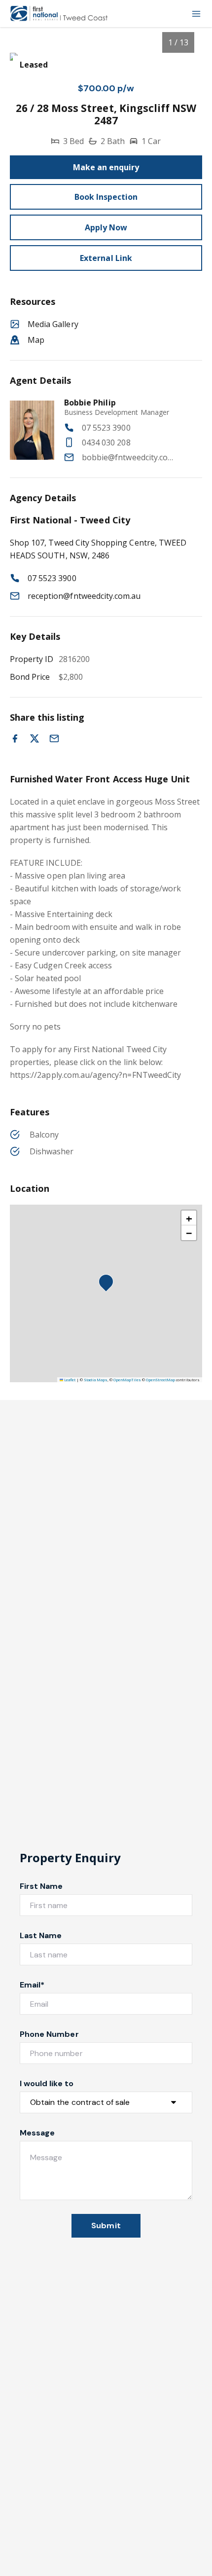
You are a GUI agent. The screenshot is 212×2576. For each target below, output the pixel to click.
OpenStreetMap (160, 1380)
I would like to (47, 2083)
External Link (106, 258)
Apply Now (106, 227)
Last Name (41, 1935)
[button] (109, 1285)
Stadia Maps (96, 1380)
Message (37, 2133)
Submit (106, 2226)
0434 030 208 (106, 442)
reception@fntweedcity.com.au (84, 596)
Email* (32, 1985)
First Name (41, 1886)
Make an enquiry (106, 167)
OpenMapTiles (127, 1380)
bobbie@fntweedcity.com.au (131, 457)
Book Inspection (106, 197)
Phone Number (49, 2034)
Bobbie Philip (90, 403)
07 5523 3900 (106, 428)
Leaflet (69, 1380)
